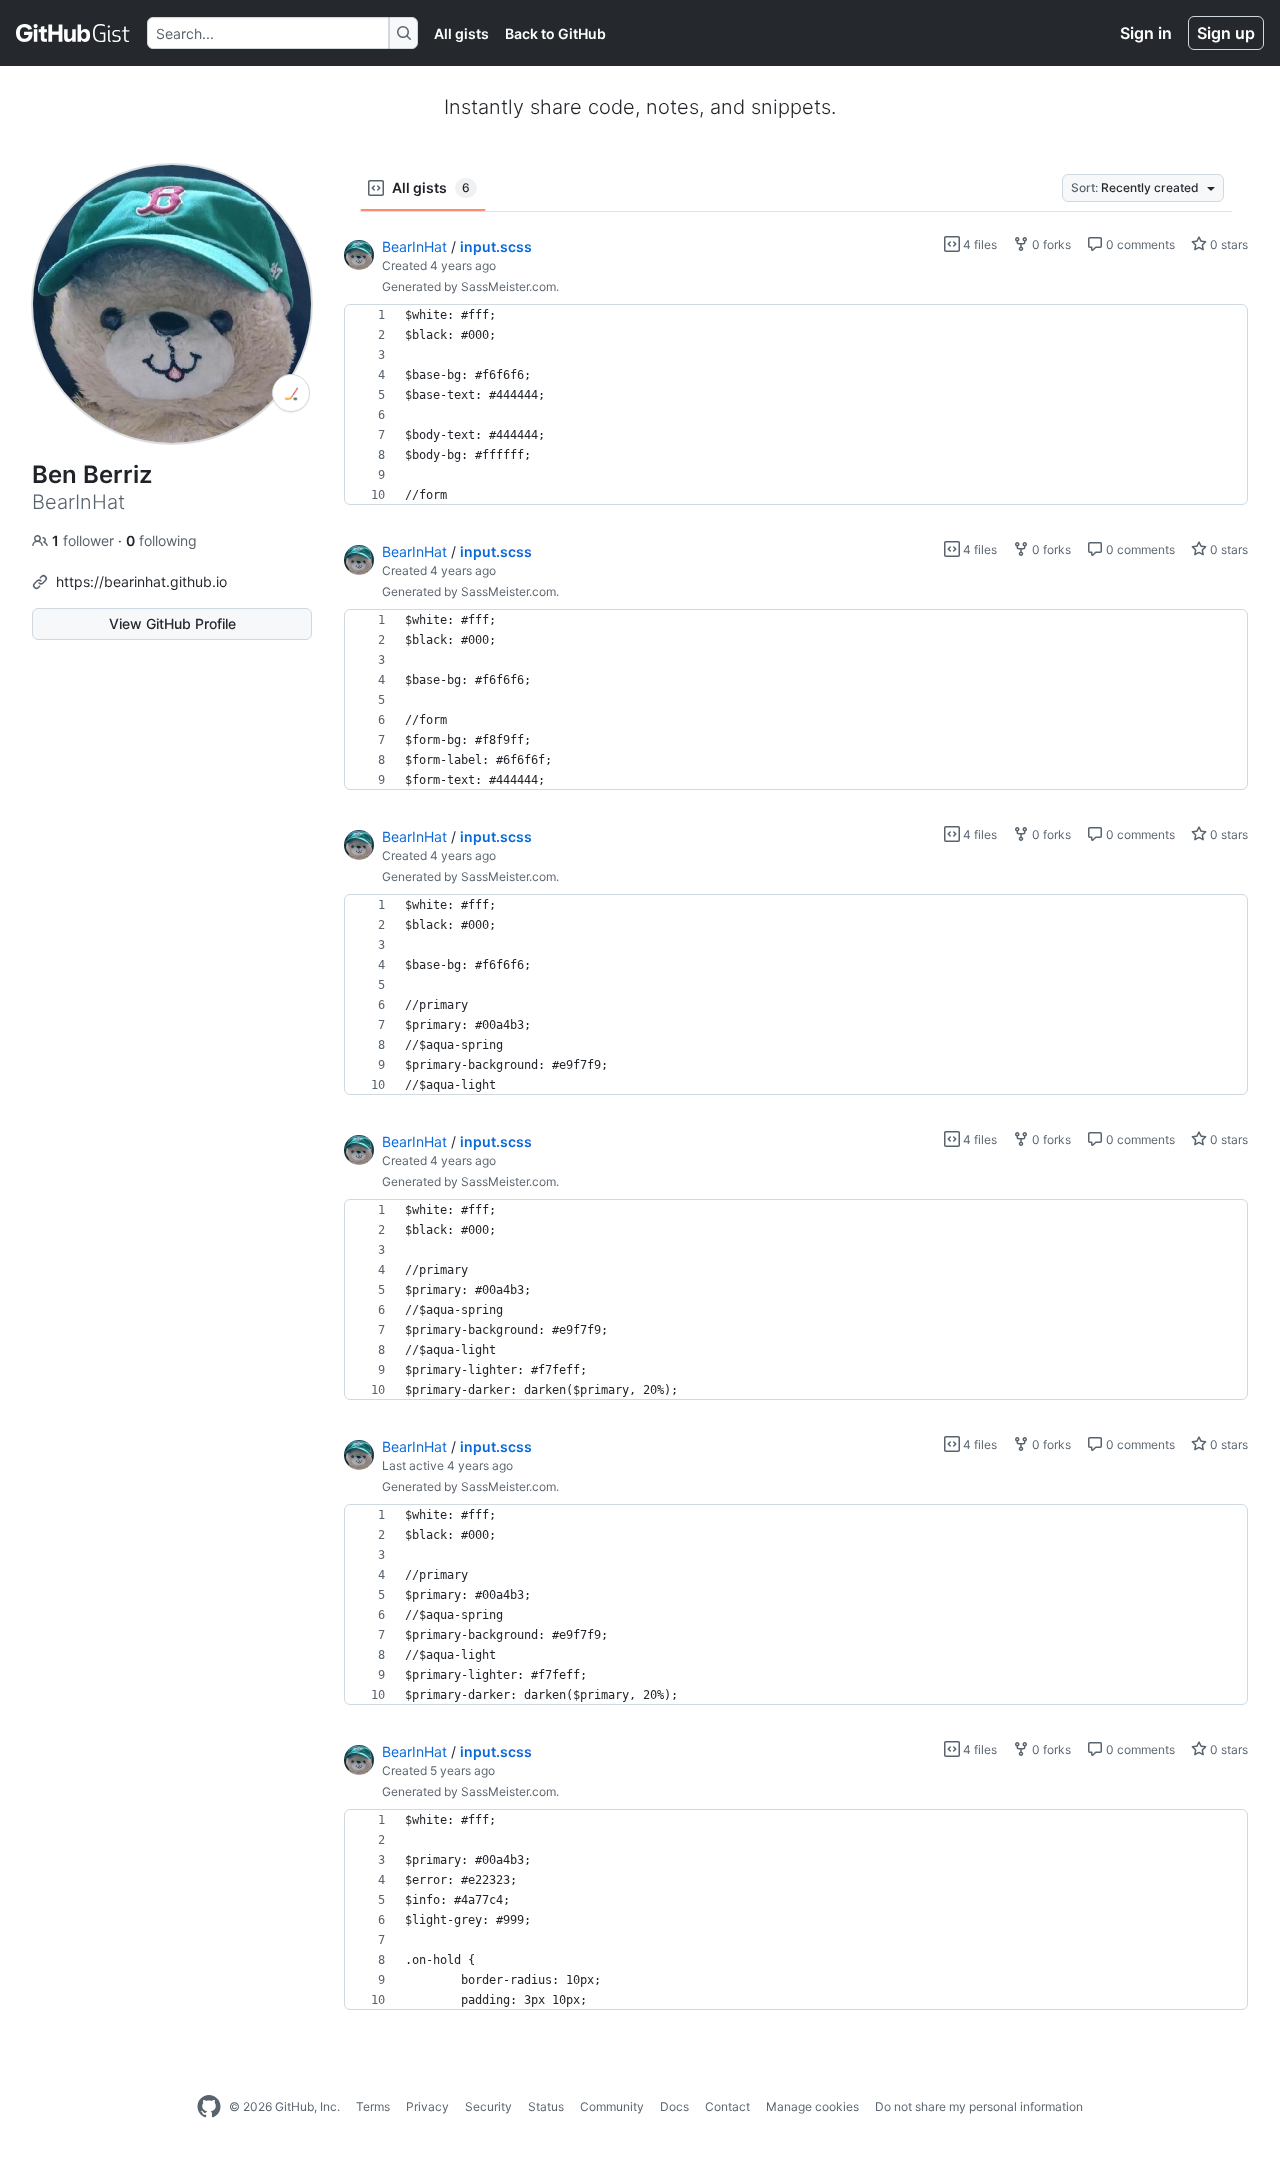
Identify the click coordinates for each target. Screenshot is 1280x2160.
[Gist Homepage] (73, 33)
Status (546, 2106)
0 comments (1139, 244)
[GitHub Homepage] (209, 2107)
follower (85, 540)
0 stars (1227, 244)
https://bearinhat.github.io (141, 581)
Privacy (427, 2106)
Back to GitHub (555, 33)
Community (612, 2106)
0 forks (1050, 244)
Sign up (1226, 33)
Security (488, 2106)
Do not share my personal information (979, 2106)
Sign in (1146, 33)
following (161, 540)
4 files (978, 244)
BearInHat (414, 246)
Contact (727, 2106)
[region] (796, 405)
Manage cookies (812, 2106)
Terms (373, 2106)
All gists (461, 33)
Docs (674, 2106)
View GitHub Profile (172, 623)
